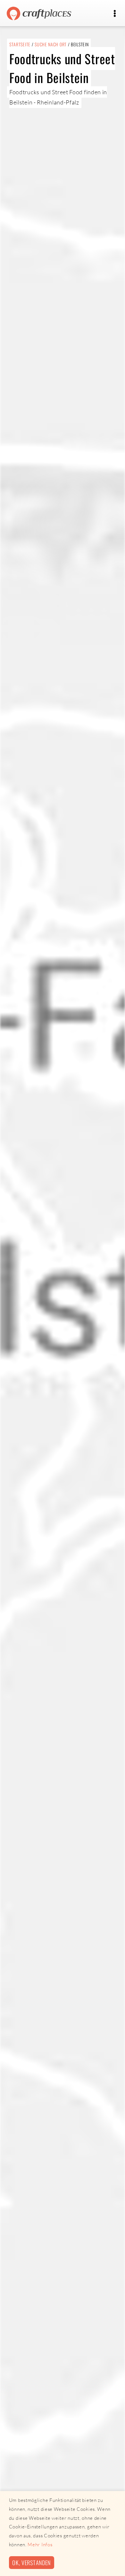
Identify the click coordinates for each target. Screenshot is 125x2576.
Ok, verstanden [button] (31, 2562)
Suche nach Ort (51, 44)
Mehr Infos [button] (40, 2545)
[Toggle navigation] (115, 14)
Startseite (20, 44)
